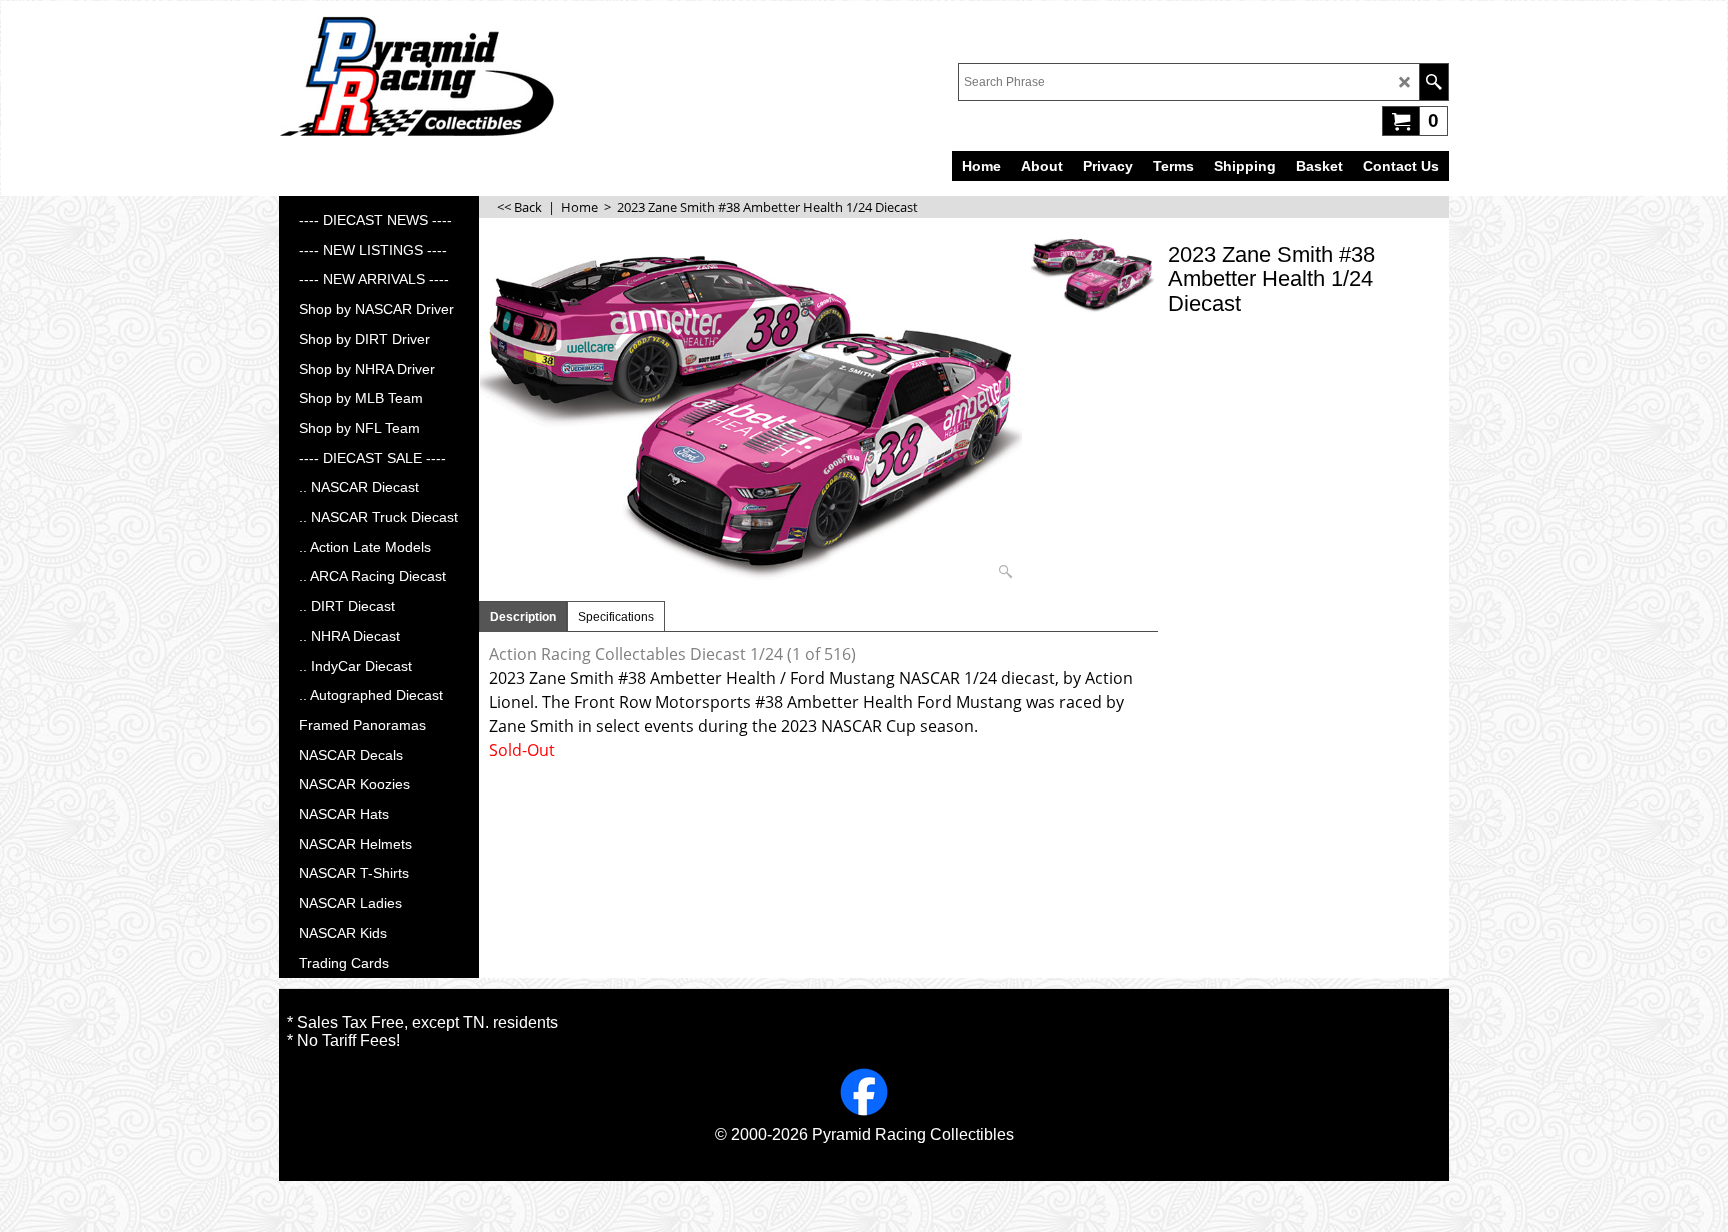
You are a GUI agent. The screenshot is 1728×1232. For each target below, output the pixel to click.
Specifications (616, 617)
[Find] (1433, 82)
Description (523, 617)
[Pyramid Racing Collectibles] (416, 76)
